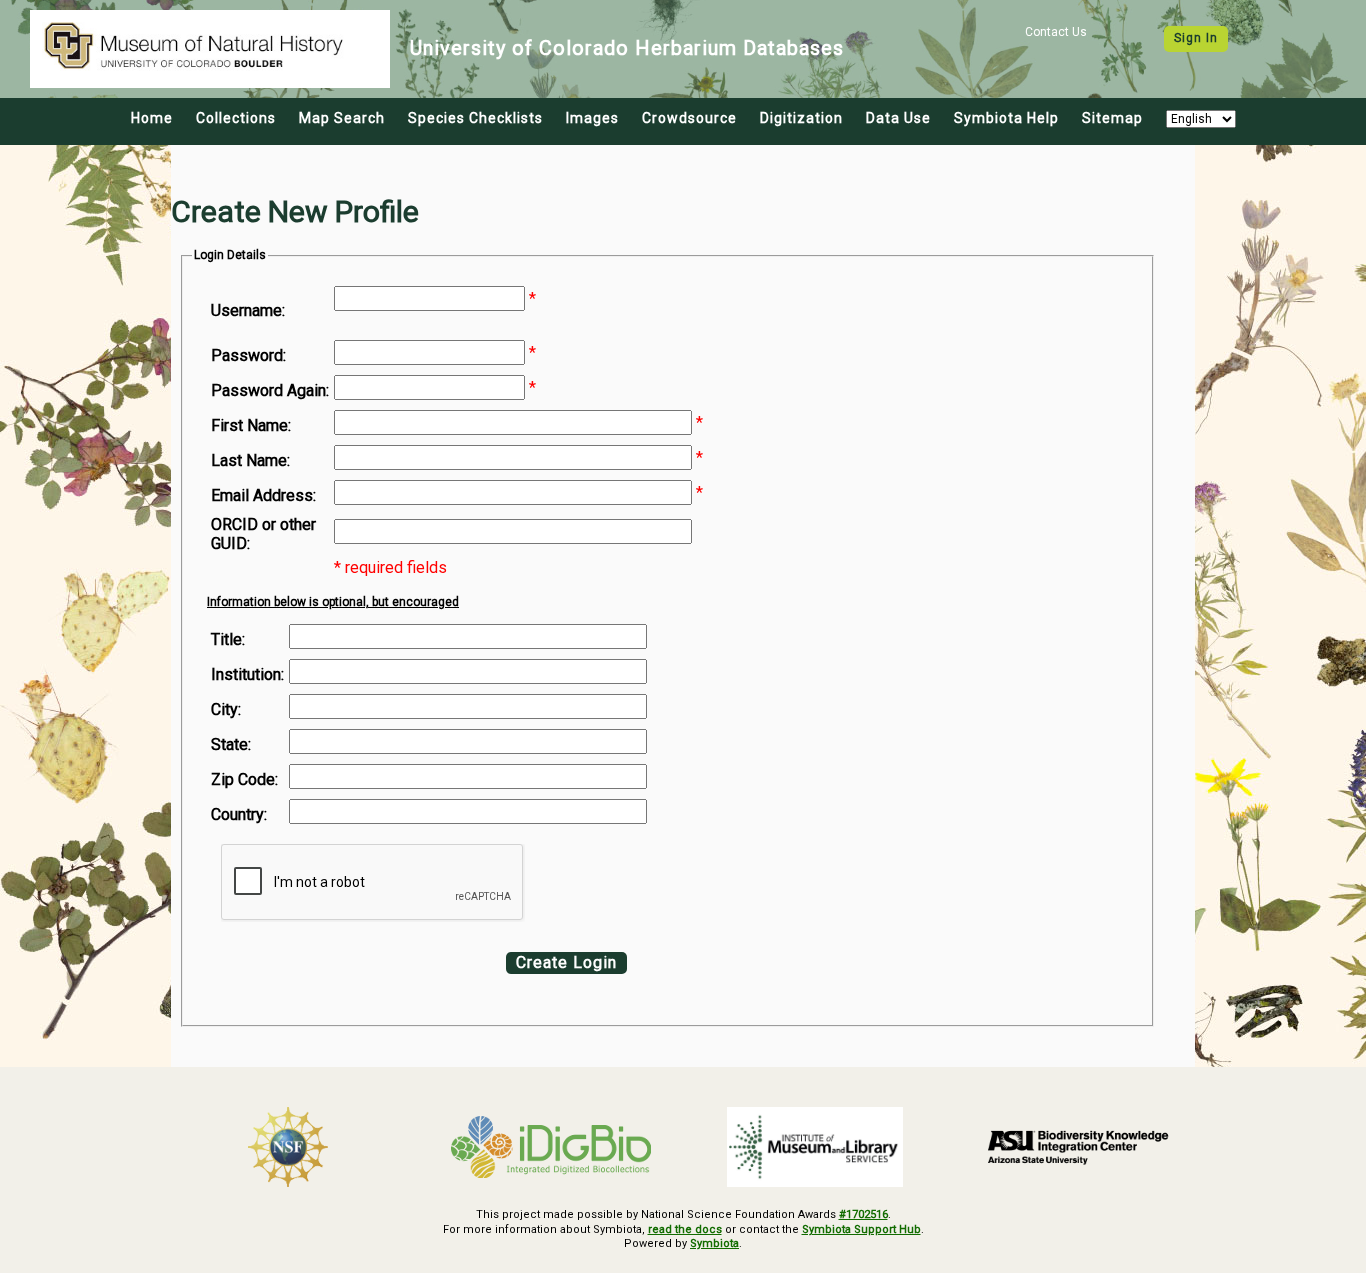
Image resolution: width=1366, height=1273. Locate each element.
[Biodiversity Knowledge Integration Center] (1079, 1147)
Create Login (566, 962)
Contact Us (1056, 32)
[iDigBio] (552, 1147)
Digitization (801, 118)
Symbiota (714, 1243)
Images (592, 118)
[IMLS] (815, 1147)
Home (152, 118)
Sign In (1196, 38)
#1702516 (863, 1214)
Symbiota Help (1006, 118)
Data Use (898, 118)
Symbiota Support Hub (861, 1229)
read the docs (685, 1229)
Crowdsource (689, 118)
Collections (236, 118)
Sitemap (1112, 118)
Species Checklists (475, 118)
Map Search (342, 118)
